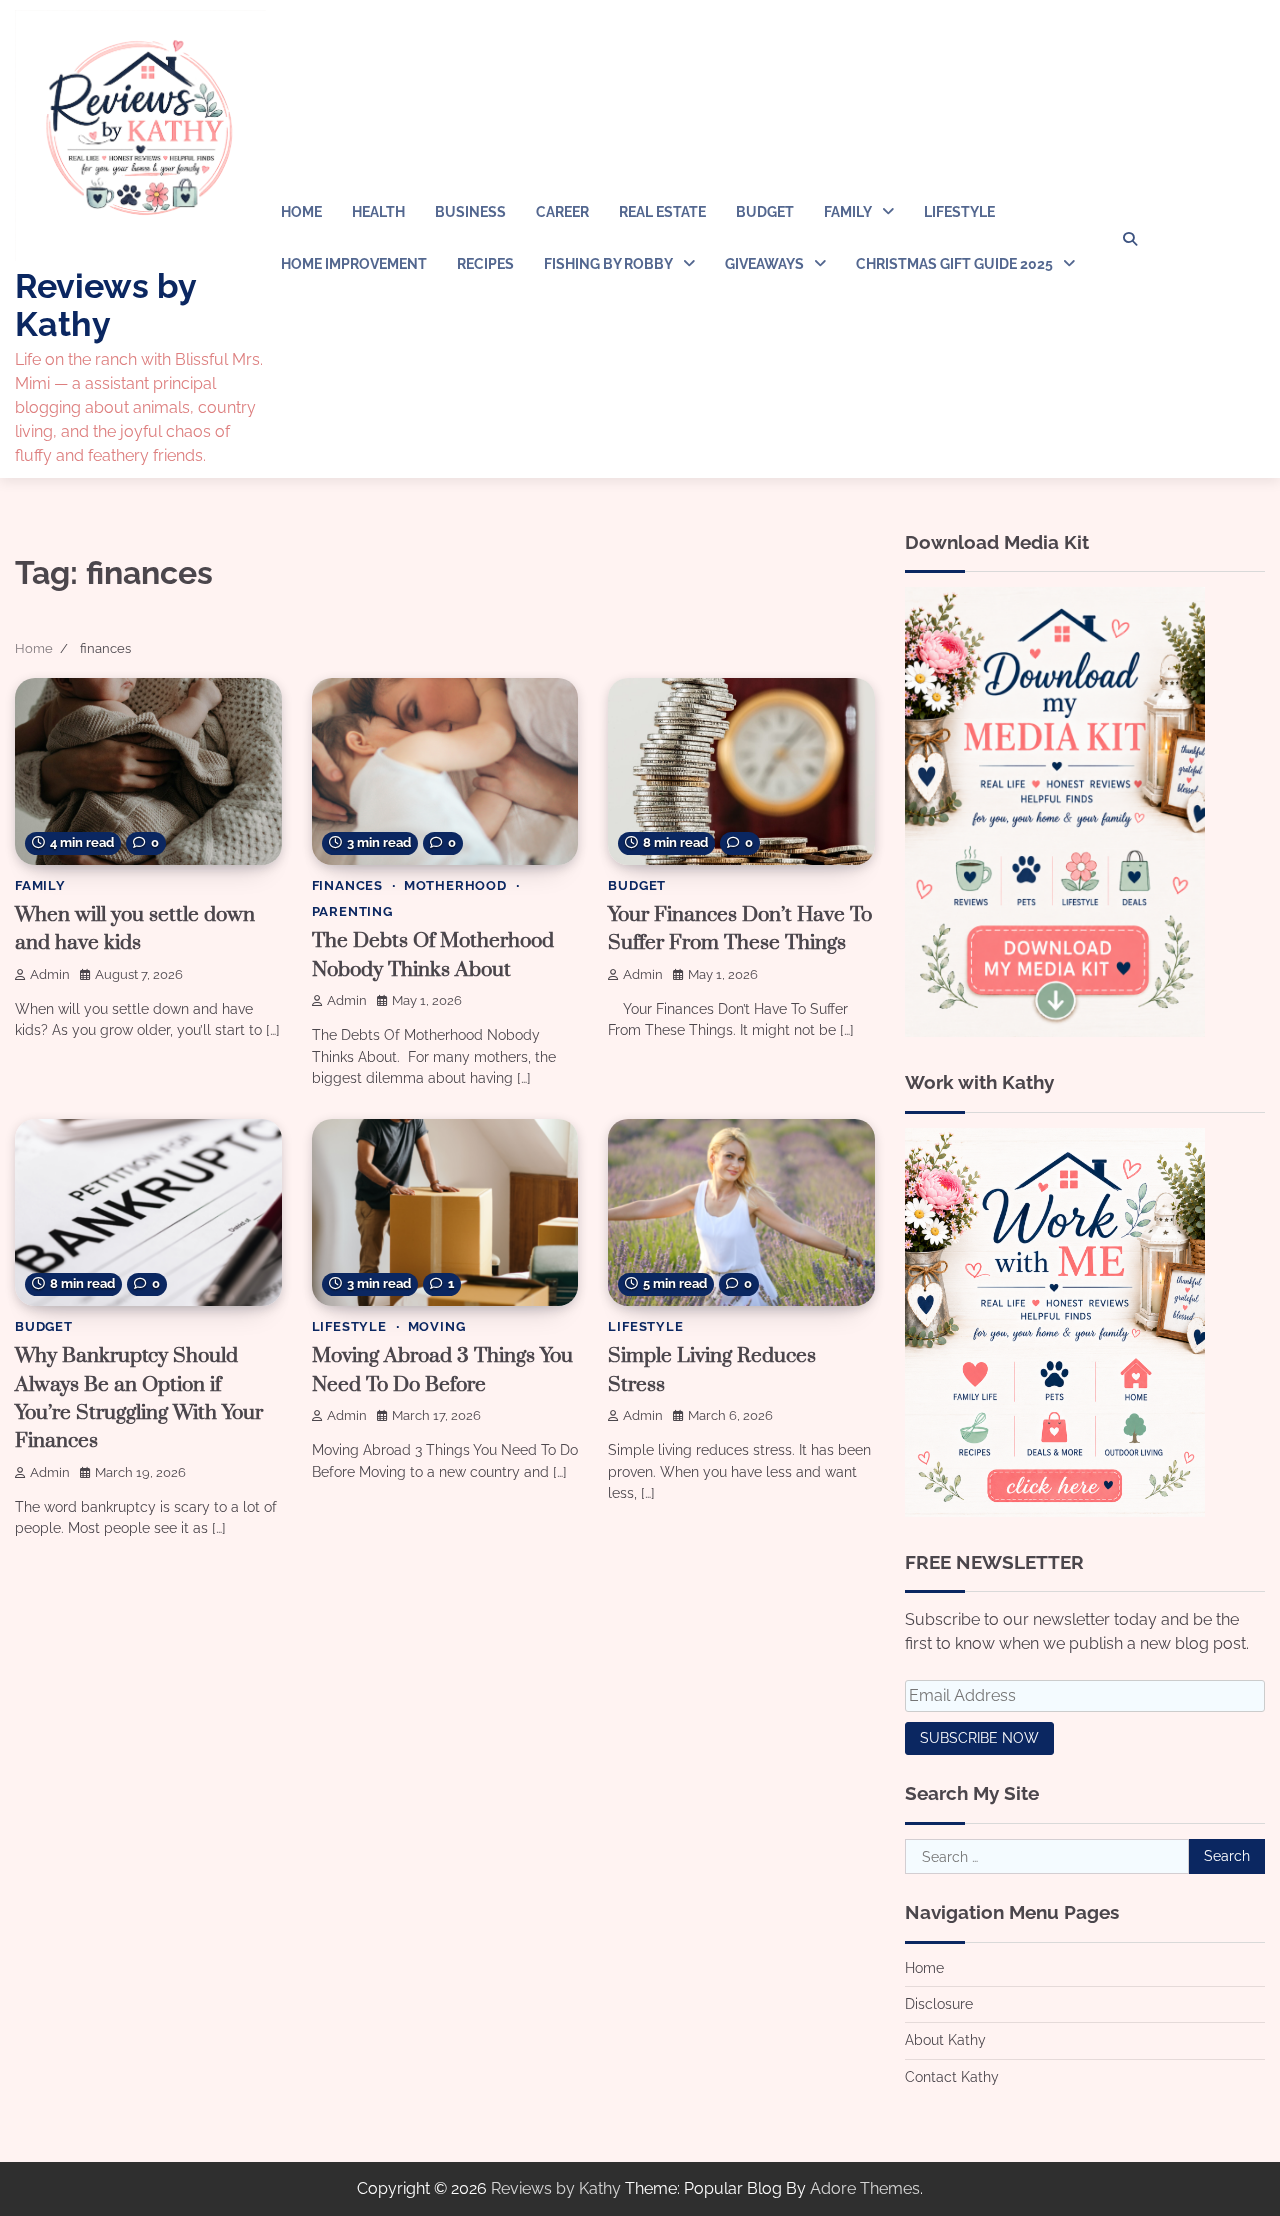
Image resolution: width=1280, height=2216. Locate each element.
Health (378, 212)
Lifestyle (959, 212)
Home (301, 212)
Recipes (485, 264)
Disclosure (939, 2004)
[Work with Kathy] (1055, 1511)
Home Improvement (354, 264)
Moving (437, 1326)
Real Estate (662, 212)
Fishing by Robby (608, 264)
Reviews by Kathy (105, 304)
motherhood (455, 885)
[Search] (1130, 239)
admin (50, 974)
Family (848, 212)
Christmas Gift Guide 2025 (954, 264)
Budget (765, 212)
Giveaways (764, 264)
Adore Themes (865, 2188)
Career (562, 212)
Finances (347, 885)
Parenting (352, 911)
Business (470, 212)
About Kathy (945, 2040)
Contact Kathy (952, 2077)
